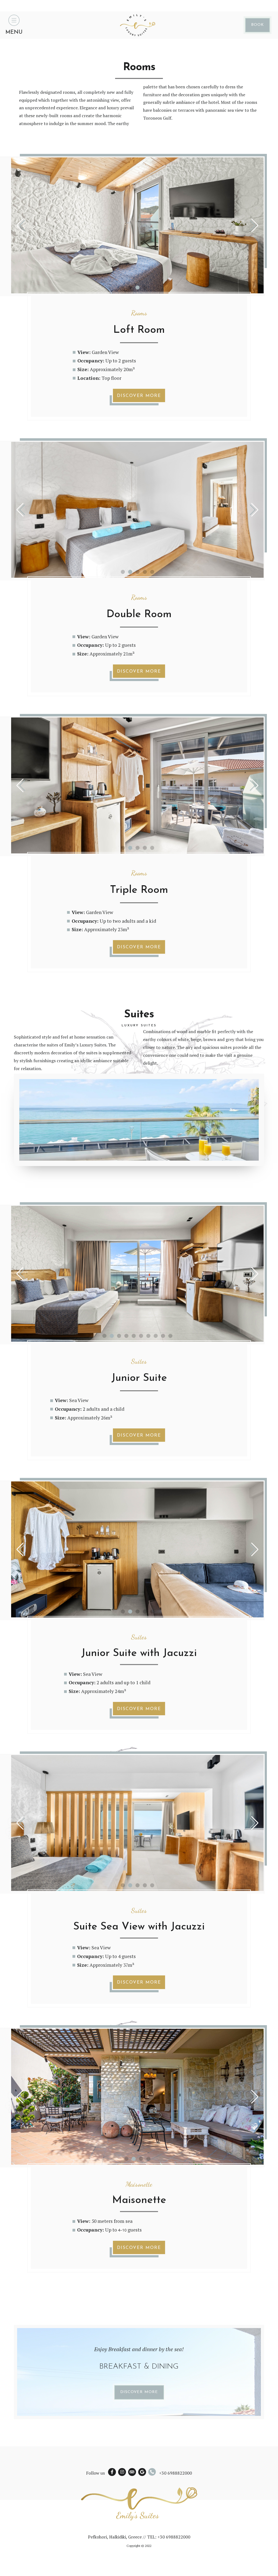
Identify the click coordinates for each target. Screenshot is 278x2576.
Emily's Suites (138, 2515)
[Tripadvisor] (132, 2472)
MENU (14, 32)
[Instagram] (122, 2472)
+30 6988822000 (176, 2473)
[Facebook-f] (112, 2472)
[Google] (142, 2472)
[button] (130, 288)
